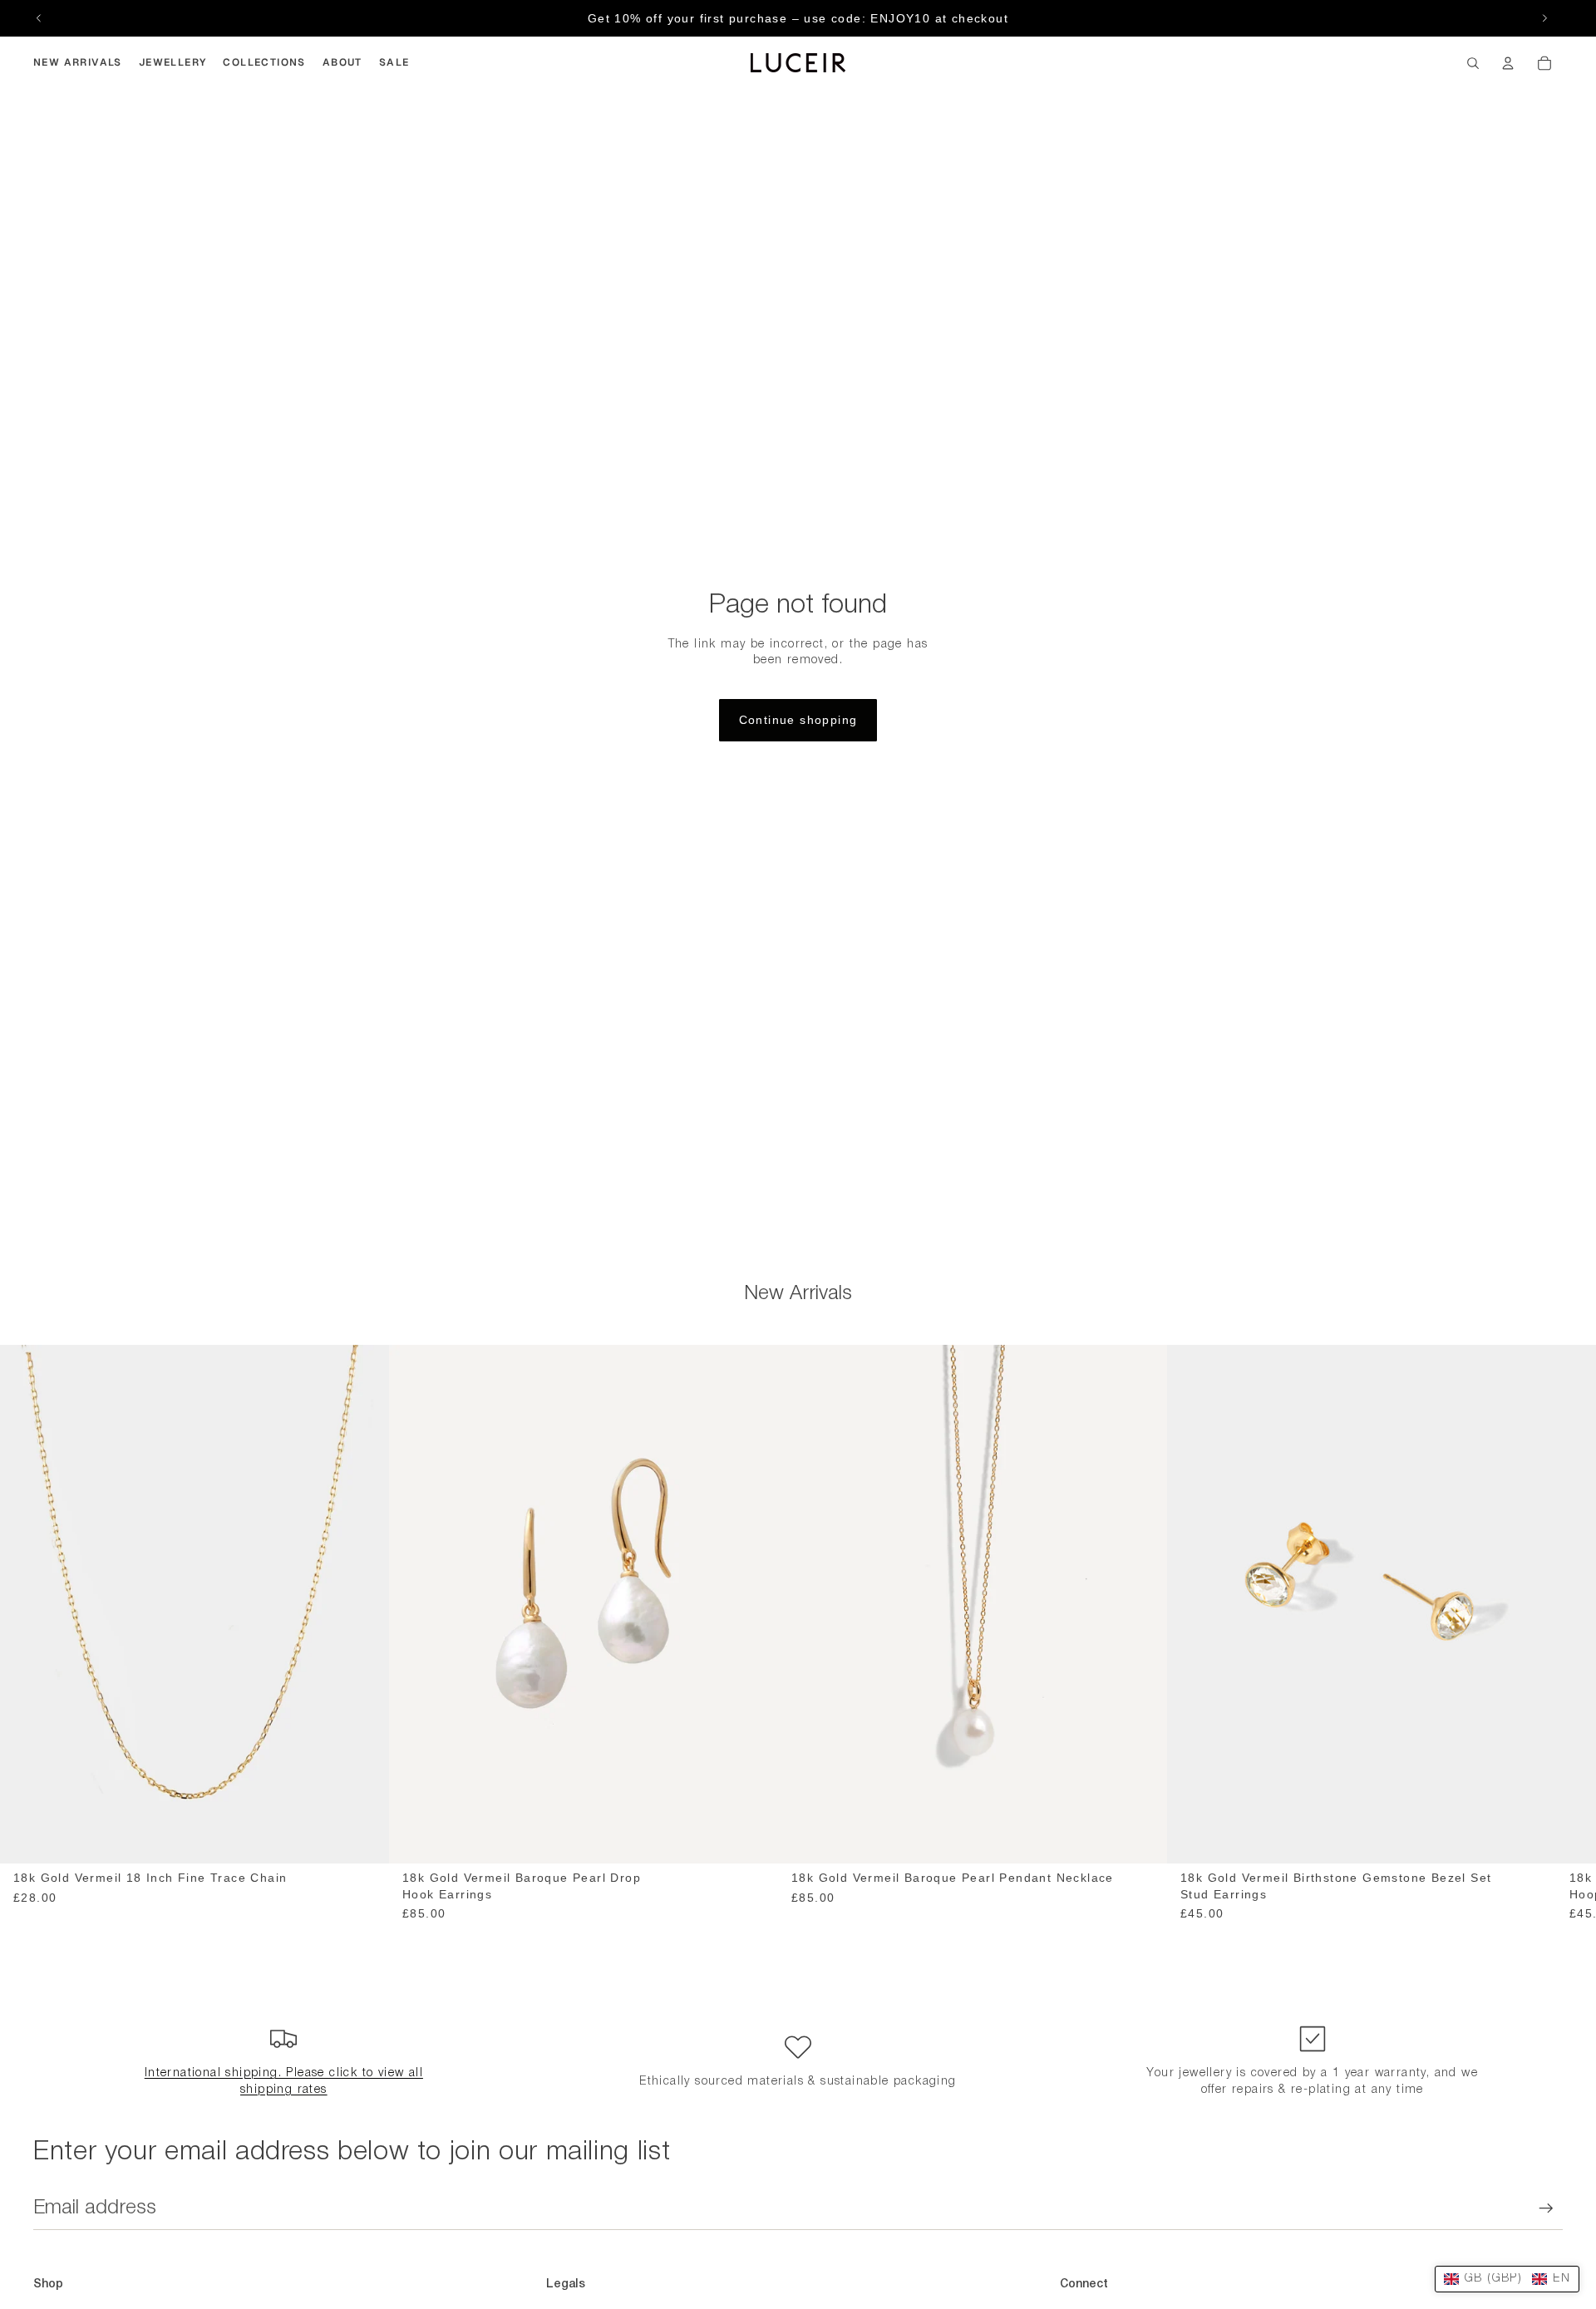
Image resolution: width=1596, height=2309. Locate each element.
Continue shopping (798, 720)
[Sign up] (1546, 2208)
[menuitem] (78, 63)
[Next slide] (1544, 18)
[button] (1507, 2279)
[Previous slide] (39, 18)
